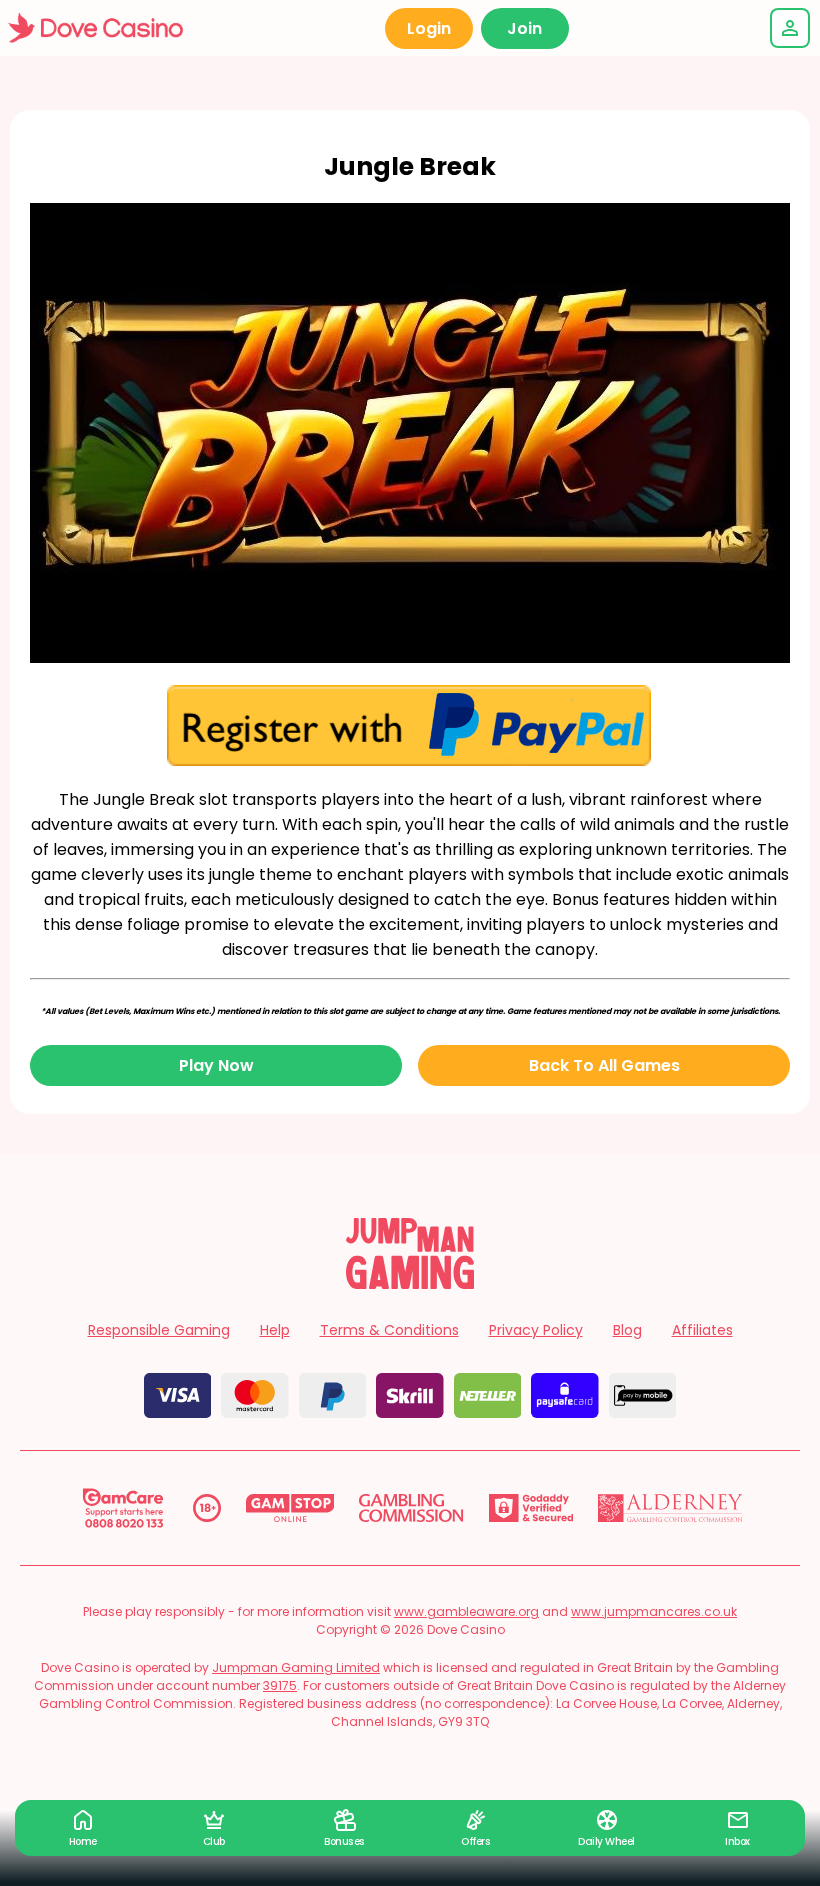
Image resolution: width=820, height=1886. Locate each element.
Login (429, 28)
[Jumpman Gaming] (410, 1283)
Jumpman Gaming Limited (296, 1667)
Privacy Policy (536, 1330)
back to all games (604, 1065)
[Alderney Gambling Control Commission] (670, 1508)
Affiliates (702, 1330)
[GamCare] (123, 1508)
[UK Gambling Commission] (411, 1508)
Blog (627, 1330)
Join (524, 28)
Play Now (216, 1065)
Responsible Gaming (159, 1330)
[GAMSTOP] (290, 1508)
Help (275, 1330)
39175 (280, 1685)
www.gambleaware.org (466, 1611)
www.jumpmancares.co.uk (654, 1611)
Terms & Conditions (389, 1330)
